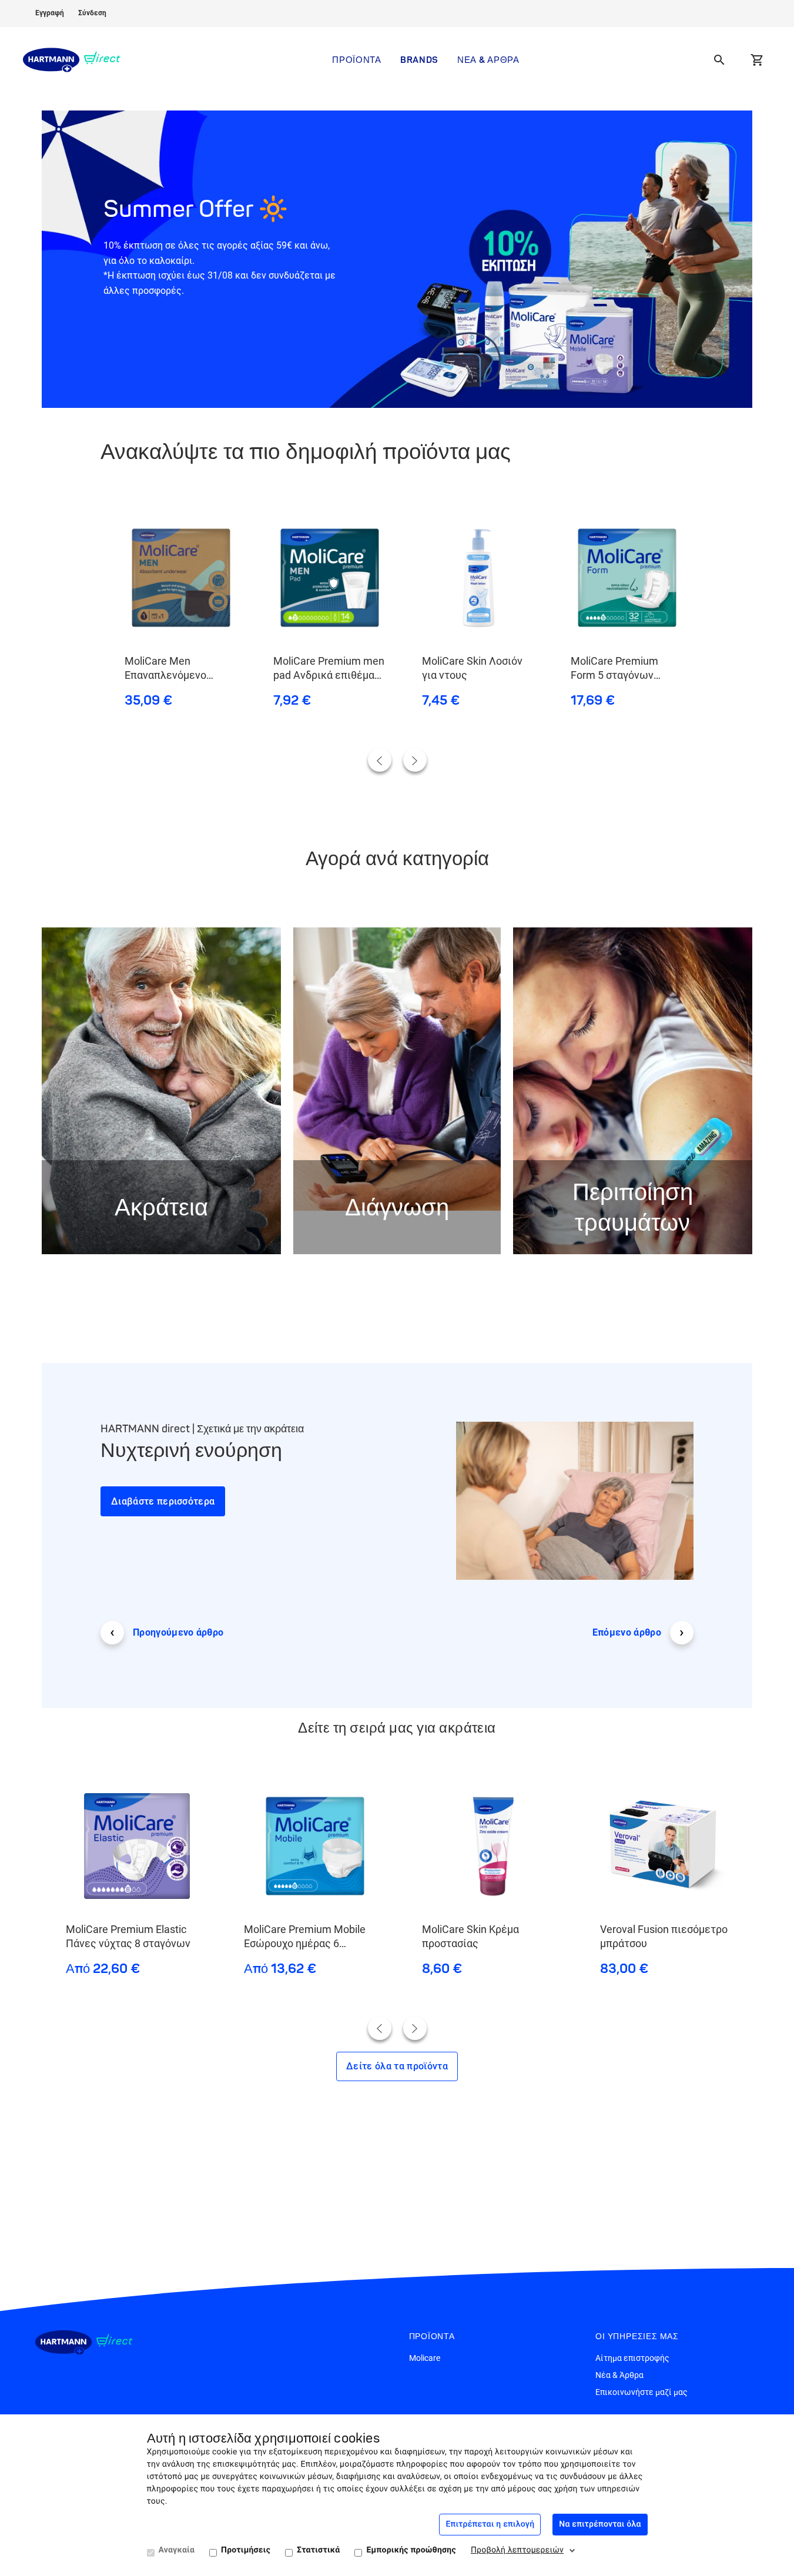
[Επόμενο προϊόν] (415, 760)
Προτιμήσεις (246, 2550)
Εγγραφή (50, 13)
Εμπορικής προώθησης (411, 2550)
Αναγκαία (177, 2550)
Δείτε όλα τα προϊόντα (397, 2066)
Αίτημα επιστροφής (632, 2358)
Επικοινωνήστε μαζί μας (641, 2392)
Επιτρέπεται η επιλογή (490, 2524)
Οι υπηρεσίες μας (637, 2337)
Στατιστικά (318, 2550)
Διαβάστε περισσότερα (163, 1501)
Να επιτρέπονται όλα (600, 2524)
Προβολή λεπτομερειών (517, 2550)
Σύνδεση (92, 13)
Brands (419, 60)
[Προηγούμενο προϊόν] (380, 760)
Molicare (425, 2358)
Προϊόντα (357, 60)
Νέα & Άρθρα (488, 60)
